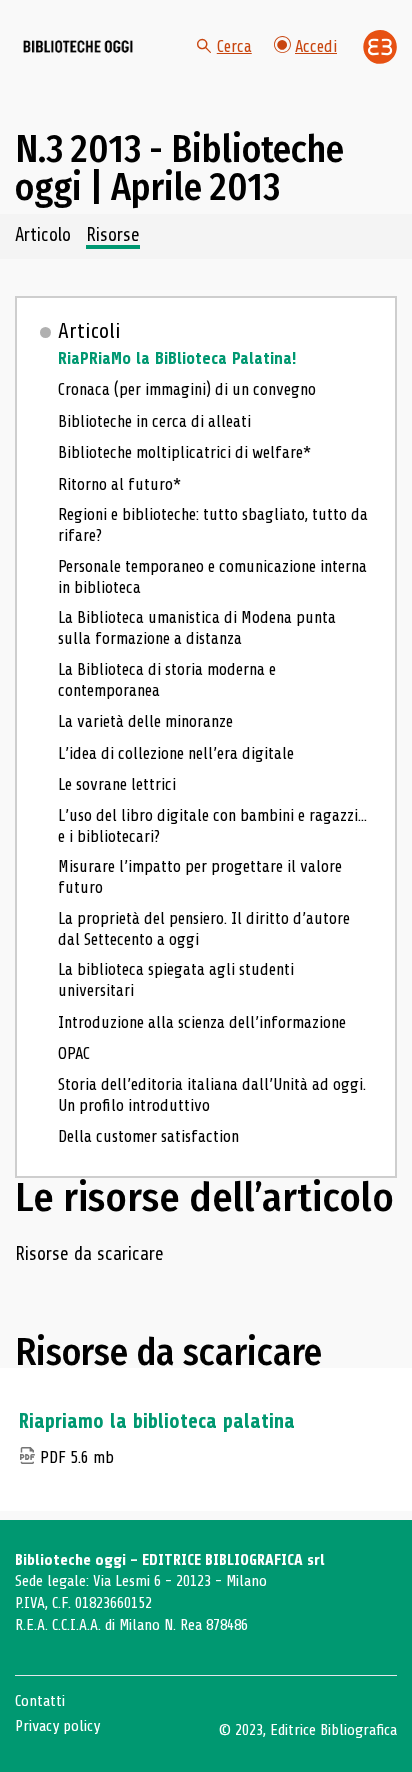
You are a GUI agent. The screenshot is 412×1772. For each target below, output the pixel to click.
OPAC (74, 1053)
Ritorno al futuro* (119, 484)
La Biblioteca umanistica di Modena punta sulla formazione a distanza (197, 628)
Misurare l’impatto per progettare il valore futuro (200, 877)
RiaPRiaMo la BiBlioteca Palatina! (177, 358)
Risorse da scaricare (89, 1255)
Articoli (89, 331)
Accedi (316, 46)
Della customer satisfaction (148, 1136)
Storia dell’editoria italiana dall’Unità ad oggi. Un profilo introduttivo (212, 1095)
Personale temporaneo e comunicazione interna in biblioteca (212, 577)
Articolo (43, 236)
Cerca (234, 46)
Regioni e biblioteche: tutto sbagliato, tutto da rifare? (213, 525)
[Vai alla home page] (78, 47)
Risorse (113, 236)
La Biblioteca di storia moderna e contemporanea (167, 680)
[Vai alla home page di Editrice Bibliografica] (380, 47)
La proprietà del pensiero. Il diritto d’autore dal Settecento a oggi (204, 929)
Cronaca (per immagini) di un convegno (187, 389)
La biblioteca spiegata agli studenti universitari (176, 980)
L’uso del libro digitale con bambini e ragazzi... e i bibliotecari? (212, 826)
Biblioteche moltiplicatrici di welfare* (184, 452)
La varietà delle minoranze (145, 721)
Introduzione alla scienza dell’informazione (202, 1022)
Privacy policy (57, 1726)
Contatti (40, 1701)
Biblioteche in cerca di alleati (154, 421)
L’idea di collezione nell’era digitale (176, 753)
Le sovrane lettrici (117, 784)
